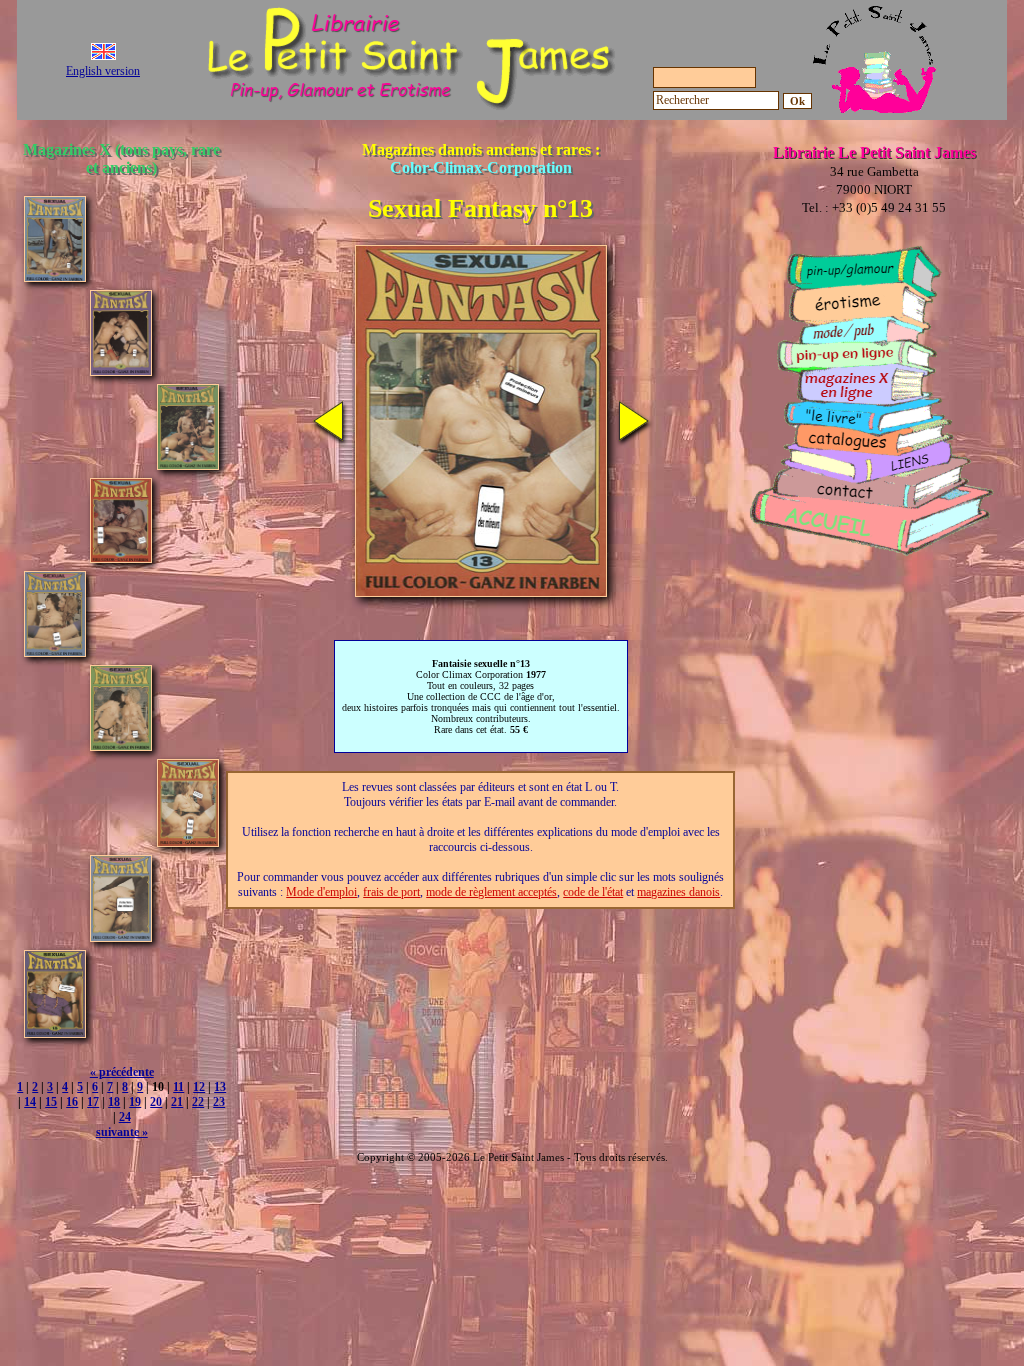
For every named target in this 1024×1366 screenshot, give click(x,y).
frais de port (391, 892)
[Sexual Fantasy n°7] (121, 370)
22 (198, 1102)
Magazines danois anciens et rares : (481, 158)
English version (103, 71)
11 (178, 1087)
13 (220, 1087)
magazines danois (678, 892)
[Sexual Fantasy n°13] (188, 841)
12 (199, 1087)
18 (114, 1102)
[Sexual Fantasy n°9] (121, 557)
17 (93, 1102)
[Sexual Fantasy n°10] (55, 651)
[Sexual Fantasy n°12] (121, 745)
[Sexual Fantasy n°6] (55, 276)
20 (156, 1102)
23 (219, 1102)
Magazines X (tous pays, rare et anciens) (121, 158)
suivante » (122, 1132)
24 (125, 1117)
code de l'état (593, 892)
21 (177, 1102)
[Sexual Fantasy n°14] (121, 936)
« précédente (122, 1072)
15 (51, 1102)
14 (30, 1102)
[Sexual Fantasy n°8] (188, 464)
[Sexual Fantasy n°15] (55, 1032)
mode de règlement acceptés (491, 892)
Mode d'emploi (321, 892)
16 (72, 1102)
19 (135, 1102)
